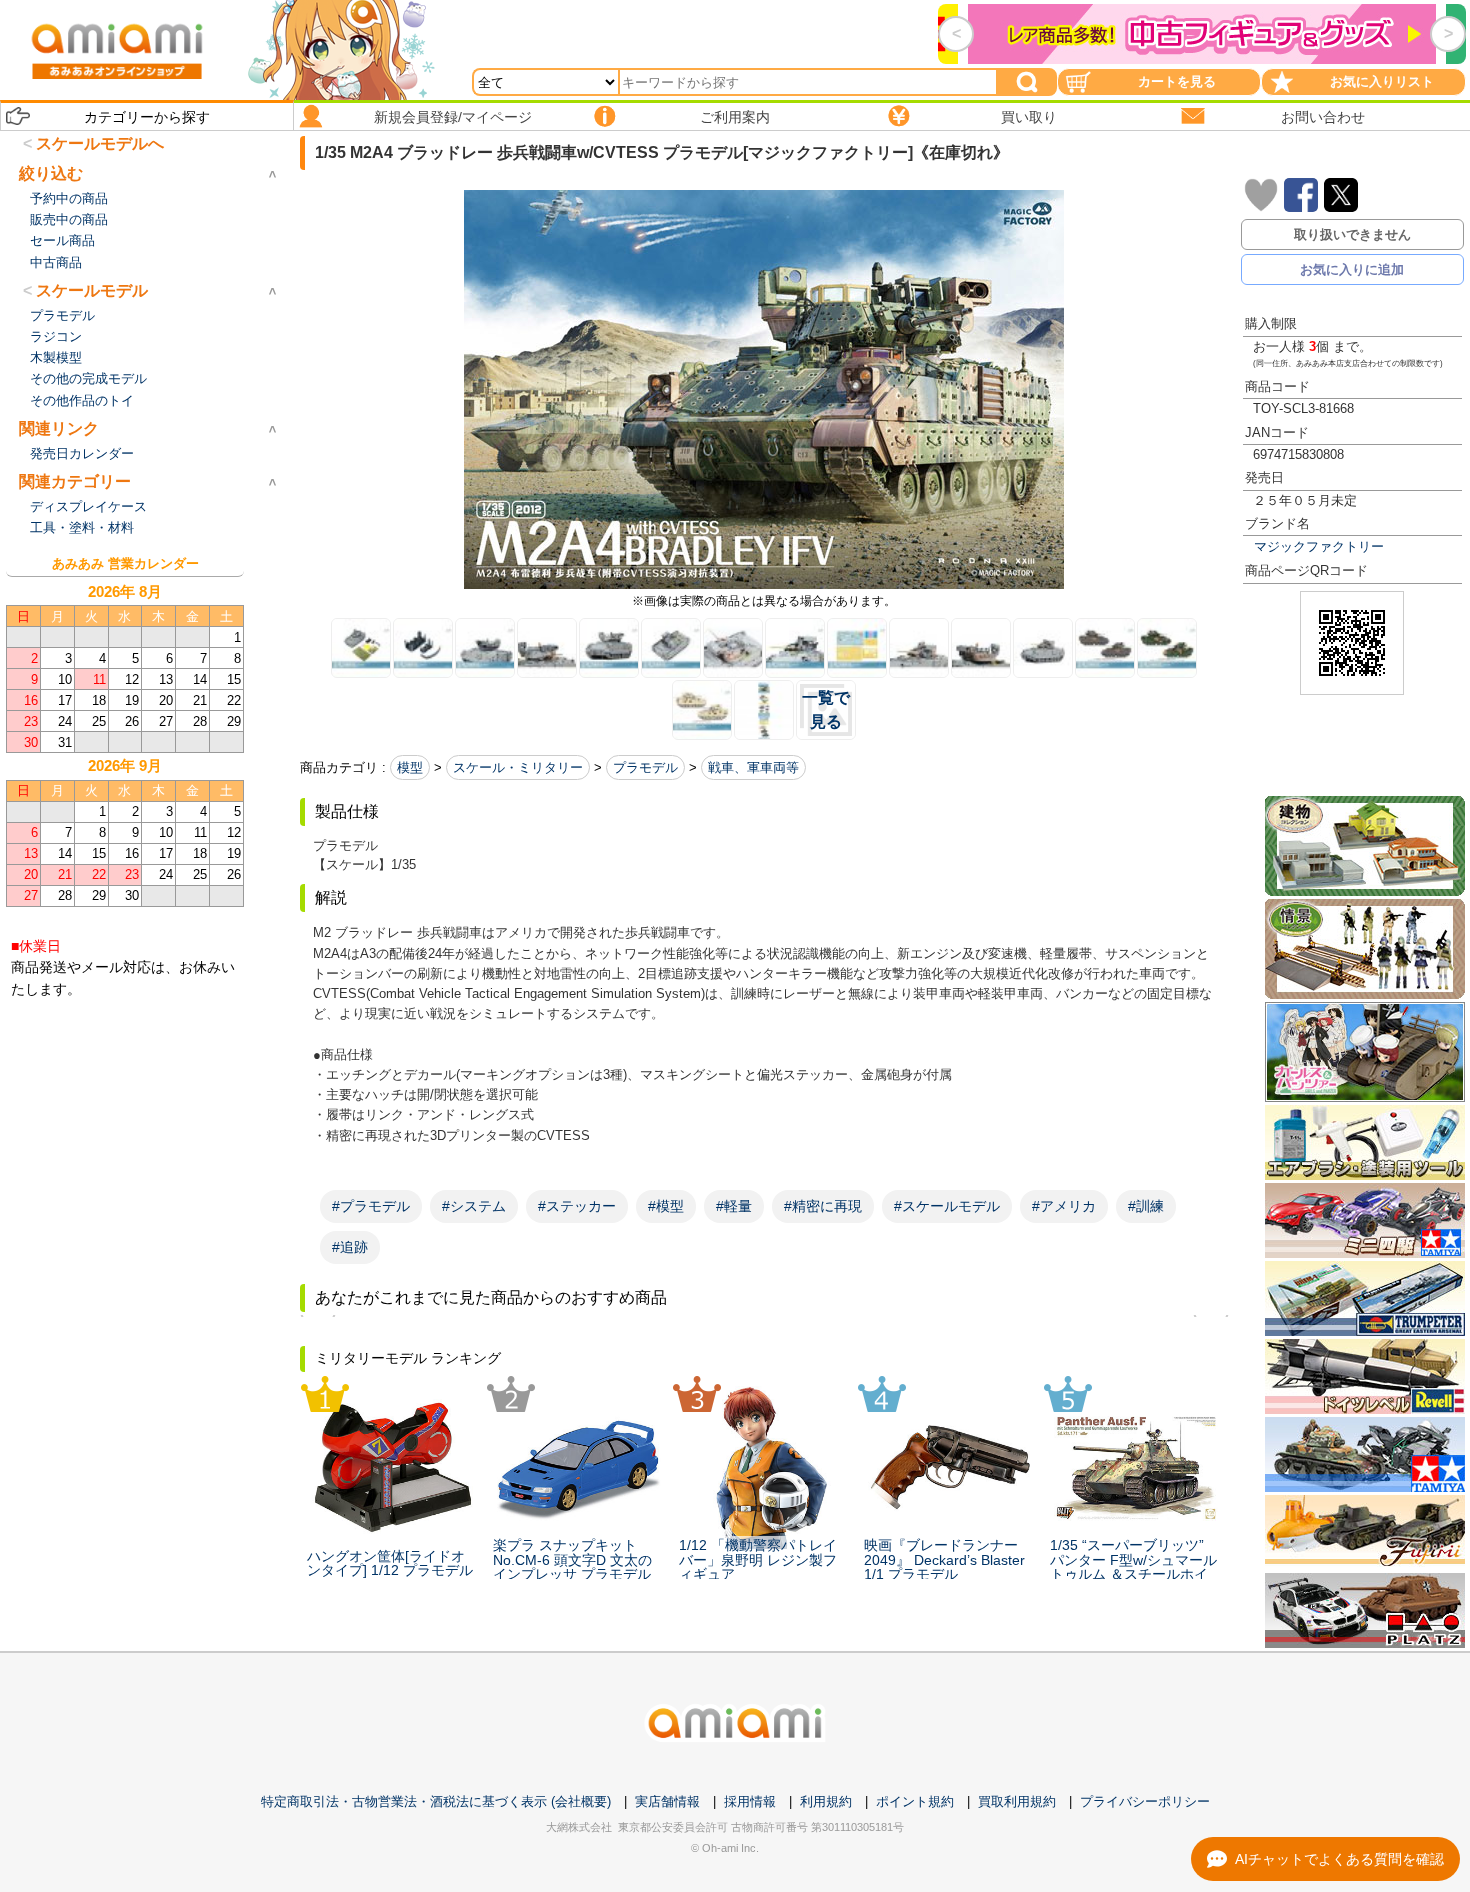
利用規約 (826, 1801)
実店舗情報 (667, 1801)
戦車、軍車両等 (753, 767)
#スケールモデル (947, 1206)
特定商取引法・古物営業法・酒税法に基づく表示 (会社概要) (436, 1801)
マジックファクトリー (1319, 546)
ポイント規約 (915, 1801)
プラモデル (645, 767)
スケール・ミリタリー (518, 767)
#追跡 (350, 1247)
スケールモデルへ (100, 143)
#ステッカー (577, 1206)
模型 (410, 767)
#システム (474, 1206)
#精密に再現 (823, 1206)
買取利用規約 (1017, 1801)
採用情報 (750, 1801)
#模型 (666, 1206)
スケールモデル (92, 290)
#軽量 (734, 1206)
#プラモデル (371, 1206)
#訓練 (1146, 1206)
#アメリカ (1064, 1206)
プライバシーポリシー (1145, 1801)
